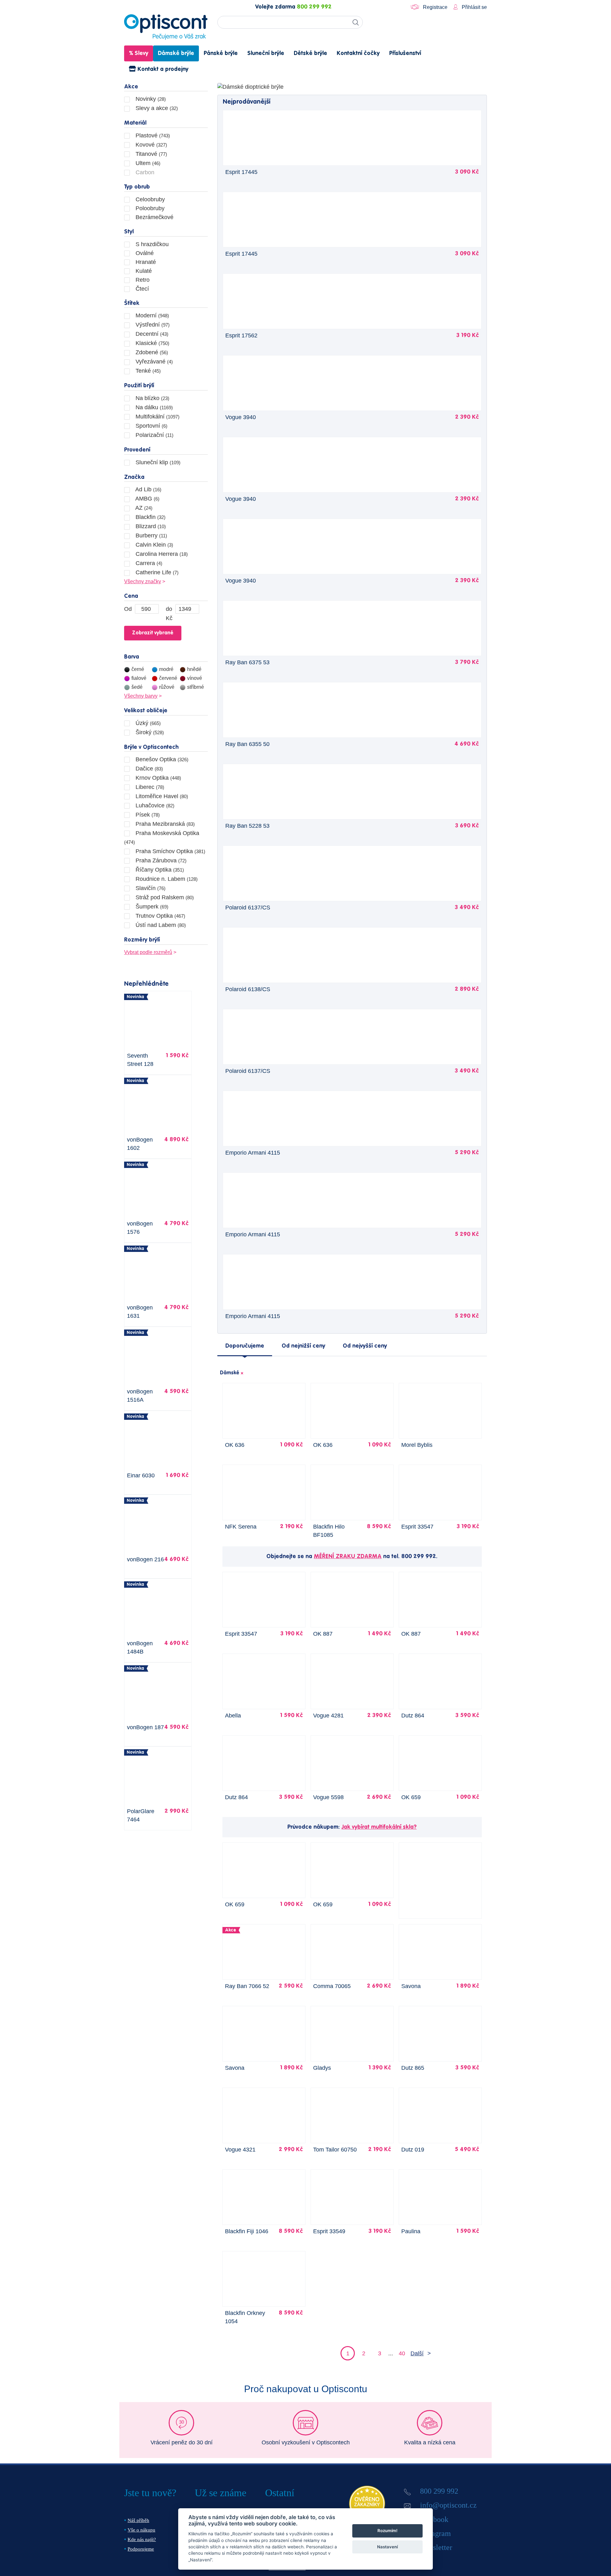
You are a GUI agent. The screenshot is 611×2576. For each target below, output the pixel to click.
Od (128, 609)
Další (417, 2353)
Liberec (149, 787)
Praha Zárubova (160, 860)
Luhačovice (154, 805)
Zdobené (151, 352)
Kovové (151, 145)
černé (138, 669)
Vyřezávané (153, 362)
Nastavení (387, 2547)
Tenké (147, 371)
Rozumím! (387, 2531)
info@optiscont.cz (448, 2505)
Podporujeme (141, 2549)
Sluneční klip (157, 462)
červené (168, 678)
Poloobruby (149, 208)
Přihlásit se (474, 7)
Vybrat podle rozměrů (148, 952)
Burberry (151, 535)
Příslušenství (405, 53)
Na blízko (152, 398)
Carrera (148, 563)
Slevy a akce (156, 108)
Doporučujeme (245, 1346)
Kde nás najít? (142, 2539)
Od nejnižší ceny (303, 1346)
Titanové (151, 154)
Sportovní (151, 426)
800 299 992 (314, 7)
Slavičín (150, 888)
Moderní (151, 315)
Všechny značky (143, 581)
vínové (195, 678)
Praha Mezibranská (164, 824)
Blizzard (150, 526)
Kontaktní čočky (358, 53)
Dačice (148, 769)
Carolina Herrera (161, 554)
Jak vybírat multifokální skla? (379, 1827)
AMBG (147, 499)
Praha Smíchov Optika (170, 851)
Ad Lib (148, 489)
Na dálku (153, 407)
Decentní (151, 334)
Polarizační (154, 435)
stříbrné (196, 687)
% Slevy (139, 53)
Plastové (152, 135)
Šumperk (151, 907)
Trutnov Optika (160, 916)
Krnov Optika (158, 778)
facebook (434, 2519)
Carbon (144, 172)
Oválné (144, 253)
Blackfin (150, 517)
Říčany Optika (159, 870)
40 (402, 2353)
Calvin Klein (154, 545)
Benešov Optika (161, 759)
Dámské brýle (176, 53)
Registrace (435, 7)
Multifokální (157, 417)
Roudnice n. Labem (166, 879)
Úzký (147, 723)
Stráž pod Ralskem (164, 897)
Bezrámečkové (154, 217)
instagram (436, 2533)
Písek (147, 815)
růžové (167, 687)
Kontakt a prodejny (162, 69)
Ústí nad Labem (160, 925)
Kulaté (143, 271)
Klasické (152, 343)
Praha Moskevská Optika (162, 837)
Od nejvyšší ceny (365, 1346)
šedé (137, 687)
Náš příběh (138, 2520)
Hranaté (145, 262)
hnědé (194, 669)
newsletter (436, 2547)
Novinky (150, 99)
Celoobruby (149, 199)
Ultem (147, 163)
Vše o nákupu (141, 2530)
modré (166, 669)
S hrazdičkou (151, 244)
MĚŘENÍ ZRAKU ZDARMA (348, 1557)
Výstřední (152, 325)
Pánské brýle (221, 53)
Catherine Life (156, 572)
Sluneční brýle (266, 53)
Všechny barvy (141, 696)
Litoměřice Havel (161, 796)
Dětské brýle (310, 53)
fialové (139, 678)
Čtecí (141, 289)
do (169, 609)
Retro (142, 280)
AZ (143, 508)
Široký (149, 732)
